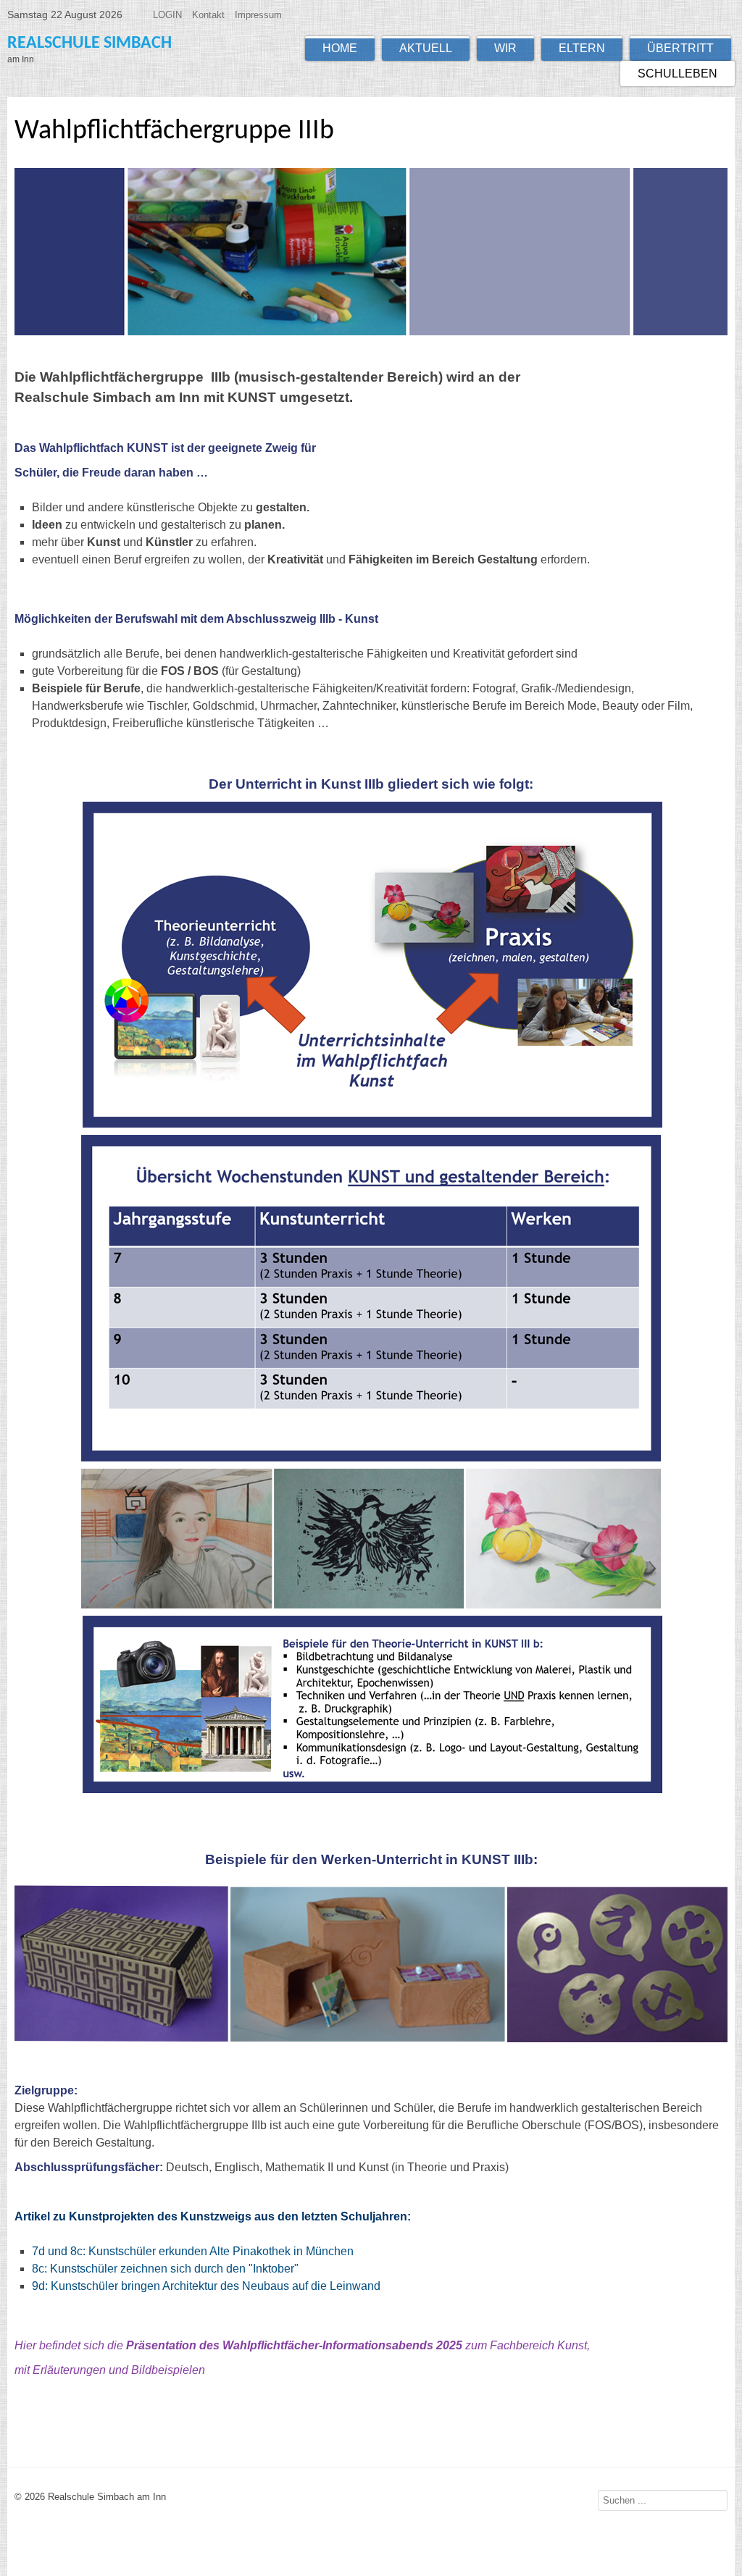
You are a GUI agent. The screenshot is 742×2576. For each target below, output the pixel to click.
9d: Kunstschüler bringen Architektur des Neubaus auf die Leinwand (206, 2286)
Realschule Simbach (89, 43)
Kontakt (208, 15)
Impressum (258, 15)
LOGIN (167, 15)
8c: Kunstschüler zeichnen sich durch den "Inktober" (165, 2269)
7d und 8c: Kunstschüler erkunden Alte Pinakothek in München (193, 2251)
